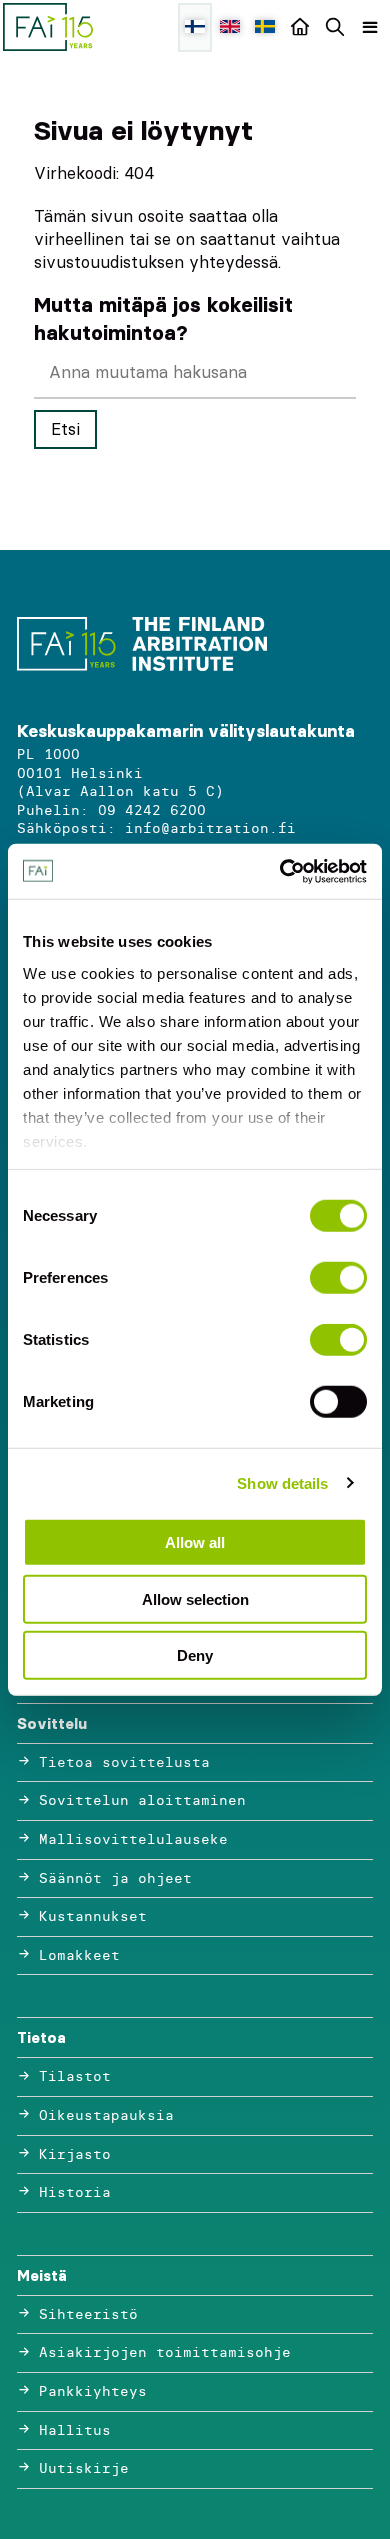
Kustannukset (93, 1916)
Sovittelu (52, 1723)
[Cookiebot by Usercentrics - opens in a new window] (280, 871)
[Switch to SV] (265, 27)
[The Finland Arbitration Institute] (48, 27)
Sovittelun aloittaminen (142, 1800)
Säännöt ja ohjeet (115, 1878)
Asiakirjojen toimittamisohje (165, 2352)
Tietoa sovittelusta (124, 1762)
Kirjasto (75, 2154)
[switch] (338, 1278)
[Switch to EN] (230, 27)
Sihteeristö (88, 2314)
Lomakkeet (79, 1955)
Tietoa (41, 2037)
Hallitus (75, 2430)
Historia (75, 2192)
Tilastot (75, 2076)
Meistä (42, 2275)
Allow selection (195, 1598)
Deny (195, 1655)
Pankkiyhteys (93, 2391)
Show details (282, 1482)
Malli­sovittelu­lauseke (133, 1839)
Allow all (195, 1542)
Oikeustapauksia (106, 2115)
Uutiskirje (84, 2468)
